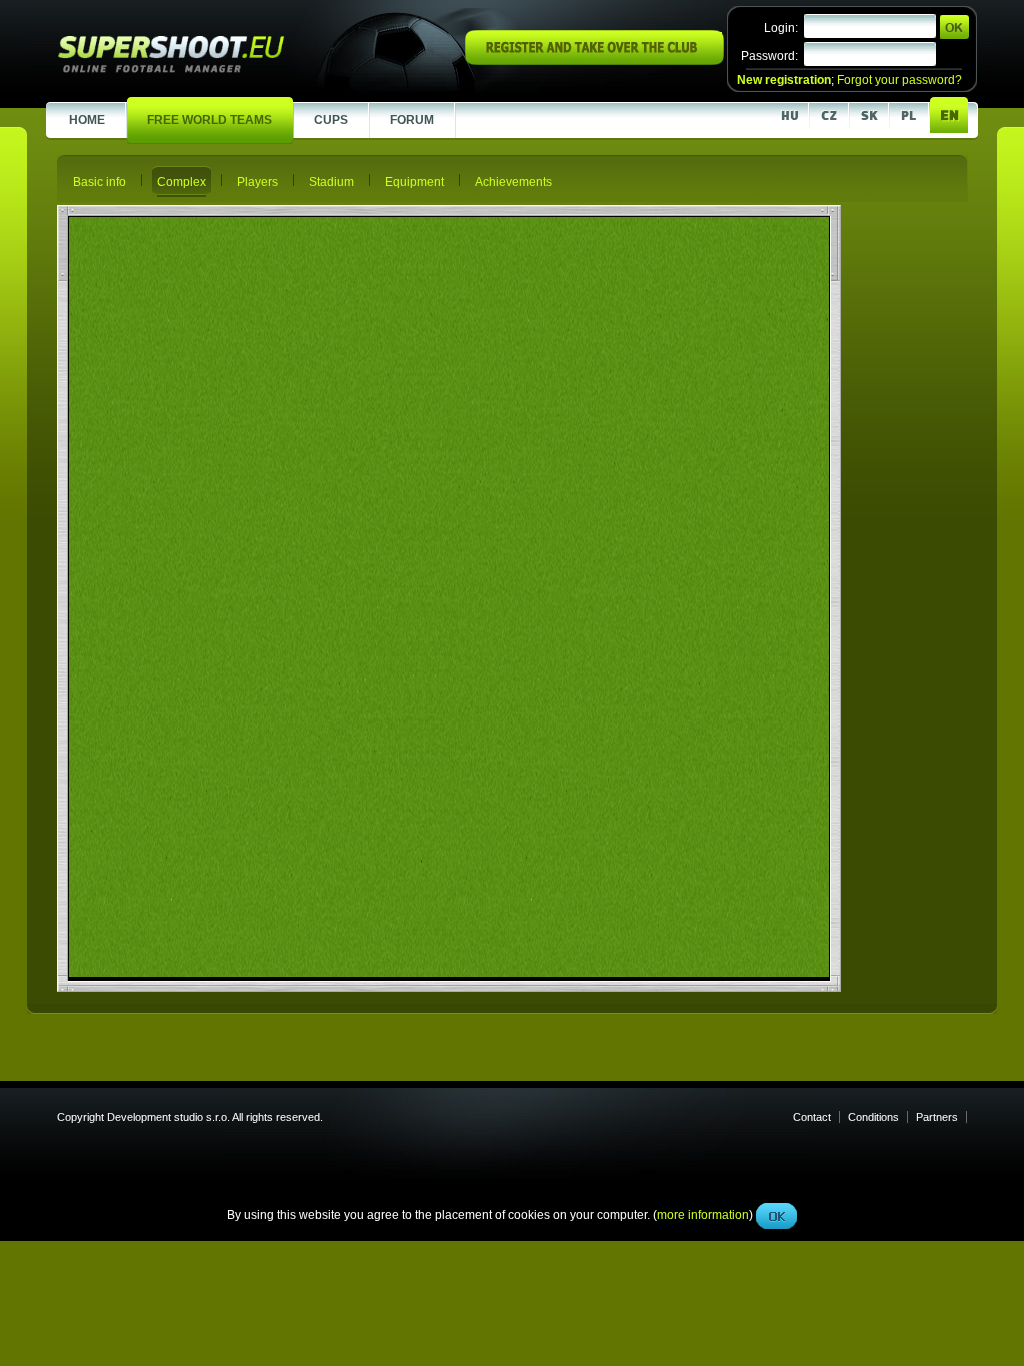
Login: (781, 28)
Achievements (513, 182)
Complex (181, 182)
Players (257, 182)
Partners (937, 1117)
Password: (769, 56)
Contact (812, 1117)
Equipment (414, 182)
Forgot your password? (899, 80)
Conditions (873, 1117)
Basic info (99, 182)
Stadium (331, 182)
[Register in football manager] (594, 61)
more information (703, 449)
